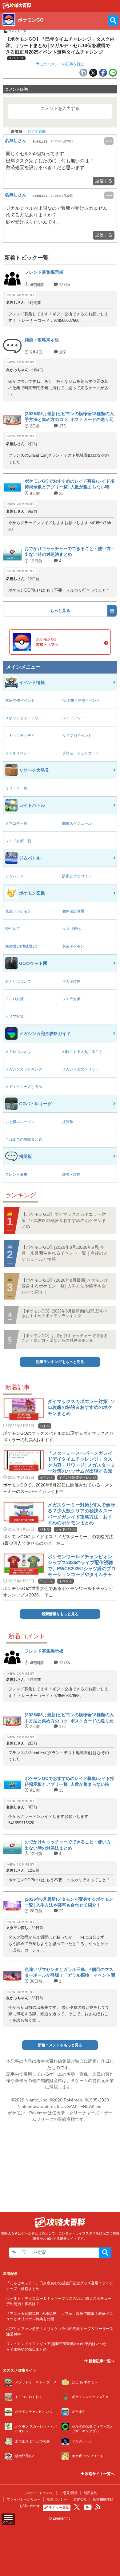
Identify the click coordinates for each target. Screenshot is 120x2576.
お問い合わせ (30, 2506)
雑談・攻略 (71, 1175)
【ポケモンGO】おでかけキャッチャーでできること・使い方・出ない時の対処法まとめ (65, 1338)
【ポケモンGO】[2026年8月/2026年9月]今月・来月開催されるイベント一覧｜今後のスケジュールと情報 (65, 1253)
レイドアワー (73, 718)
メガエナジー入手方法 (24, 1087)
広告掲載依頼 (103, 2499)
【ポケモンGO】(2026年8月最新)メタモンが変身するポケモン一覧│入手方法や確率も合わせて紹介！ (65, 1286)
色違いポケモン (18, 911)
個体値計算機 (73, 911)
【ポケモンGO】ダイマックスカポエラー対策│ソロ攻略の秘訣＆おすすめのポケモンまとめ (64, 1220)
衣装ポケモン (73, 946)
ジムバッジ (14, 876)
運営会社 (80, 2499)
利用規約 (90, 2493)
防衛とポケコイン (77, 876)
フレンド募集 (16, 1175)
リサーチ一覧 (16, 788)
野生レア (13, 929)
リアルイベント (18, 753)
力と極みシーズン (20, 1122)
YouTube (88, 2507)
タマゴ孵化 (71, 929)
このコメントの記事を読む (62, 64)
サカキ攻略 (71, 981)
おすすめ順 (37, 131)
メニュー (8, 2522)
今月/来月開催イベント (81, 701)
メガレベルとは (18, 1052)
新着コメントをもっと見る (60, 2045)
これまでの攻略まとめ (24, 1139)
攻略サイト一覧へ (99, 2474)
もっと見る (60, 611)
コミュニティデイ (20, 736)
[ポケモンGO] (17, 7)
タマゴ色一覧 (16, 823)
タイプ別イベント (77, 736)
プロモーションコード (81, 753)
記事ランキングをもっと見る (60, 1362)
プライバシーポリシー (24, 2499)
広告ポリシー (57, 2499)
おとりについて (18, 981)
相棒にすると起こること (82, 1052)
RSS (98, 2507)
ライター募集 (59, 2508)
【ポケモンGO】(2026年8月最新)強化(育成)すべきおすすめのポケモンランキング (64, 1313)
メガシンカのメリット (81, 1069)
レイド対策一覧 (18, 841)
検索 (105, 2253)
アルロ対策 (14, 999)
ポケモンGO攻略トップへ (47, 642)
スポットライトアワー (24, 718)
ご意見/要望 (69, 2493)
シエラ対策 (71, 999)
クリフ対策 (14, 1017)
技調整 (68, 1122)
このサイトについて (38, 2493)
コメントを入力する (60, 108)
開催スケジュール (77, 823)
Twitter (77, 2507)
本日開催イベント (20, 701)
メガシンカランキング (24, 1069)
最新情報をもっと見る (60, 1614)
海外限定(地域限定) (21, 946)
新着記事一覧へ (101, 2361)
